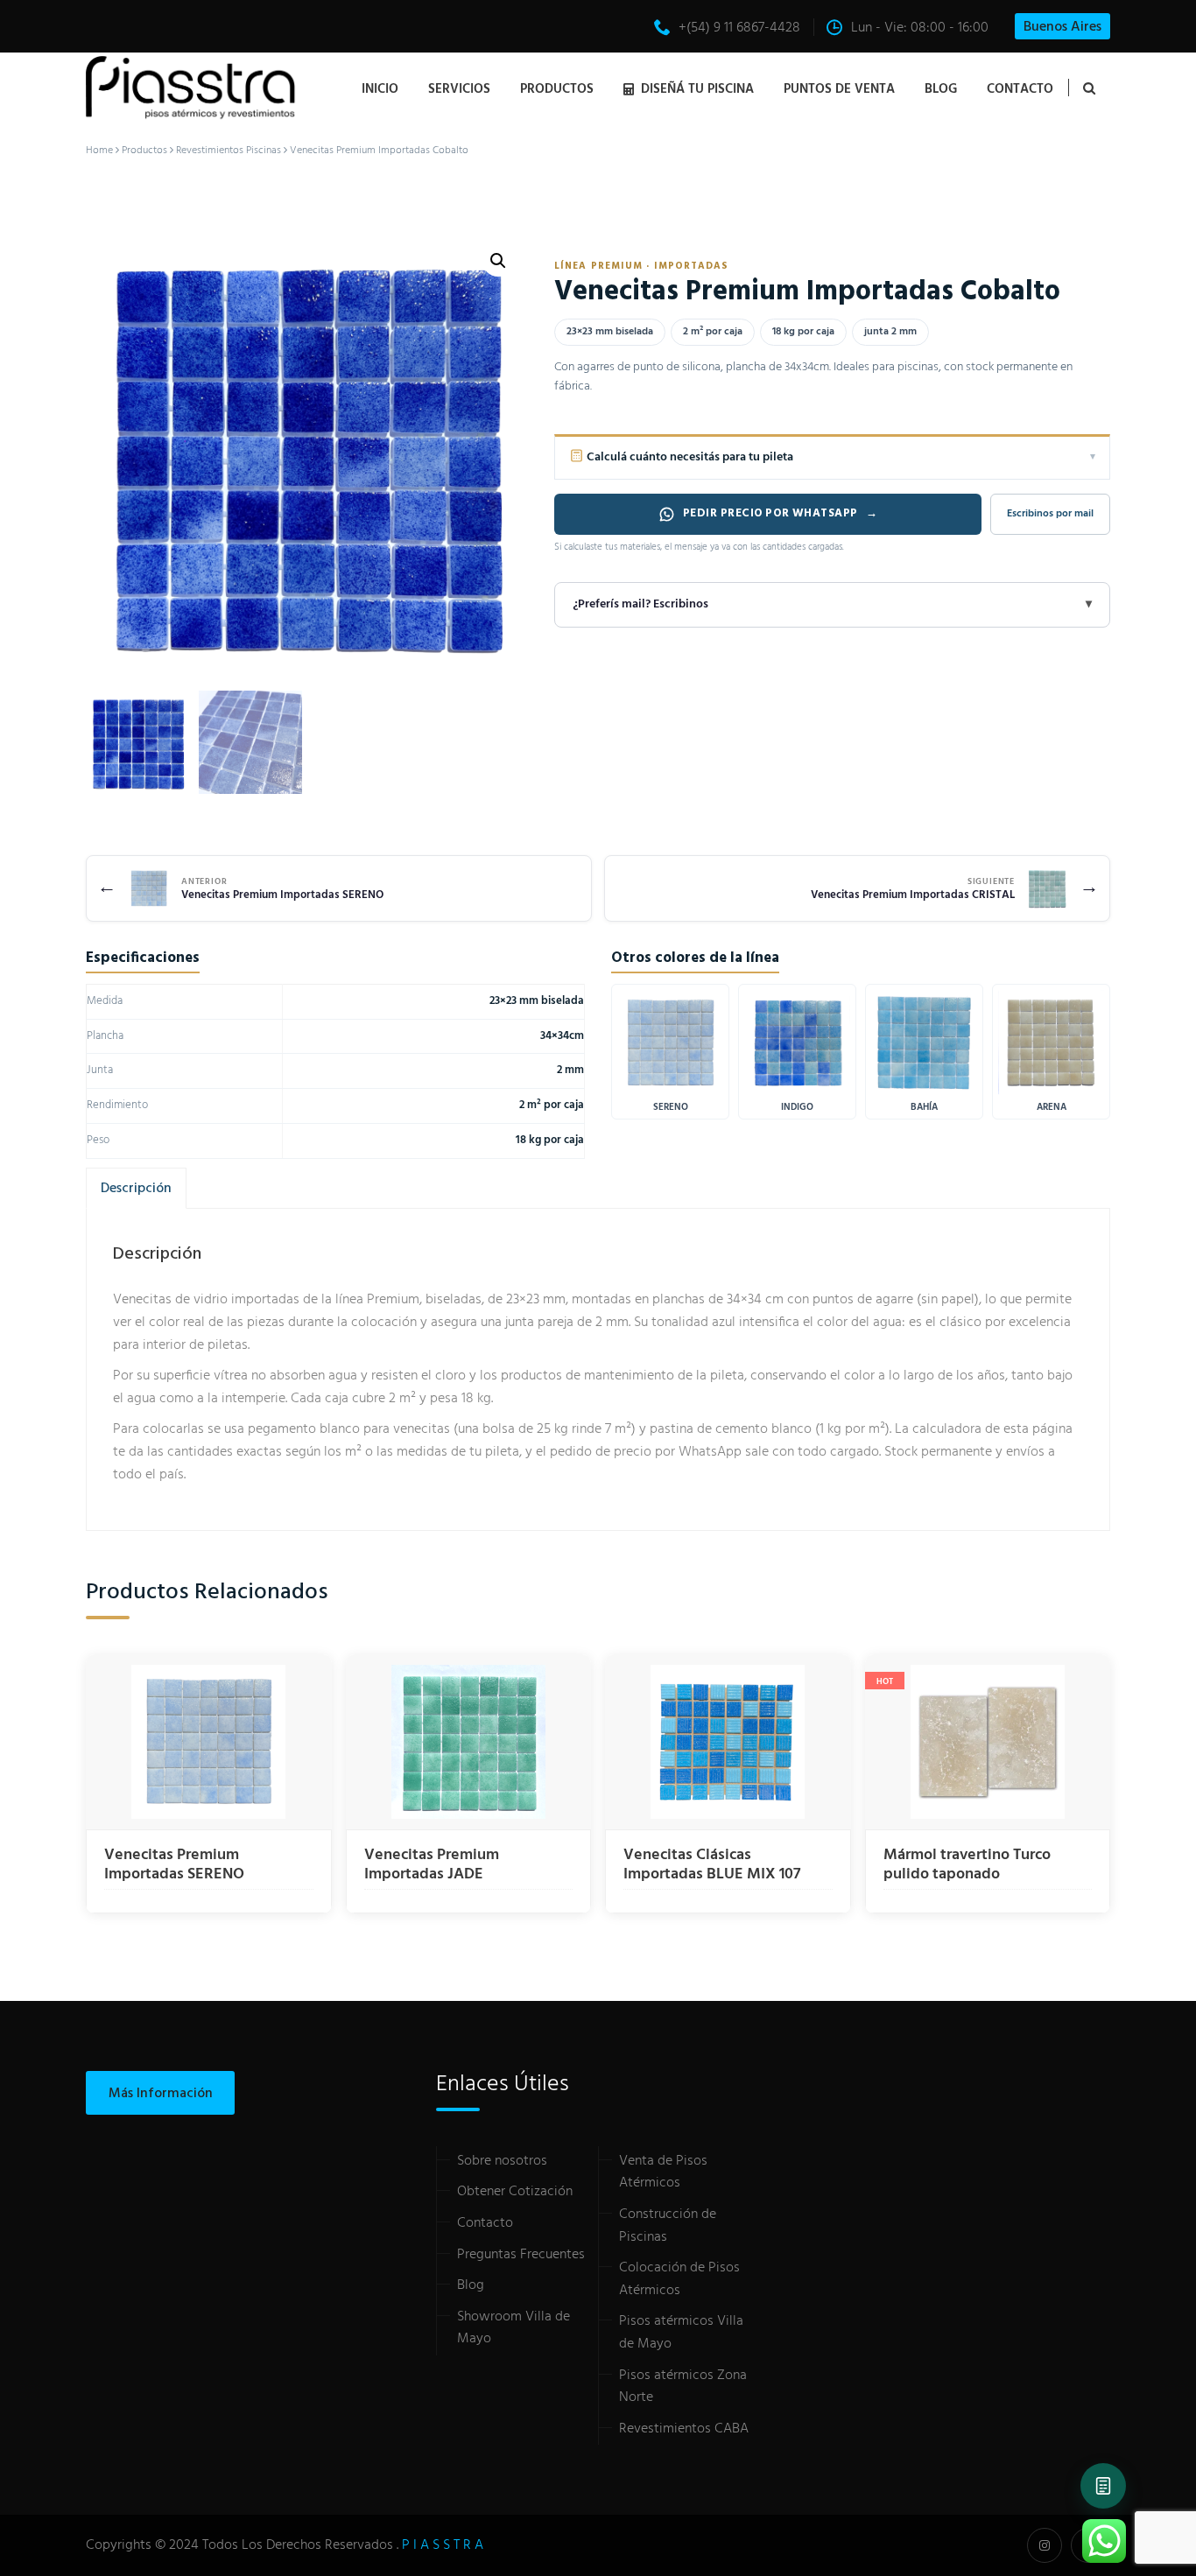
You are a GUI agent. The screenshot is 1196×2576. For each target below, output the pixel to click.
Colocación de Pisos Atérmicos (679, 2279)
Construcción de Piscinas (668, 2226)
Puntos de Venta (839, 89)
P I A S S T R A (443, 2545)
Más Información (161, 2094)
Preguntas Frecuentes (521, 2255)
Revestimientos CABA (684, 2429)
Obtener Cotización (515, 2192)
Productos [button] (557, 89)
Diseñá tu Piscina (697, 89)
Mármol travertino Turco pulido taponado (967, 1865)
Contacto (1020, 89)
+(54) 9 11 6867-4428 (739, 28)
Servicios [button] (459, 89)
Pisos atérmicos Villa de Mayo (681, 2333)
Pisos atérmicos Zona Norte (683, 2387)
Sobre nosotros (502, 2161)
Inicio (380, 89)
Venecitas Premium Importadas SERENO (174, 1865)
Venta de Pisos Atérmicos (663, 2172)
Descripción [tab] (136, 1189)
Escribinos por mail (1050, 514)
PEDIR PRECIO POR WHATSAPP (781, 513)
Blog (941, 89)
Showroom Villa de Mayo (514, 2328)
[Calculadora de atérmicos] (1103, 2486)
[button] (498, 261)
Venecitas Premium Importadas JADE (432, 1865)
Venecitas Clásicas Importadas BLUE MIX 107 (712, 1865)
